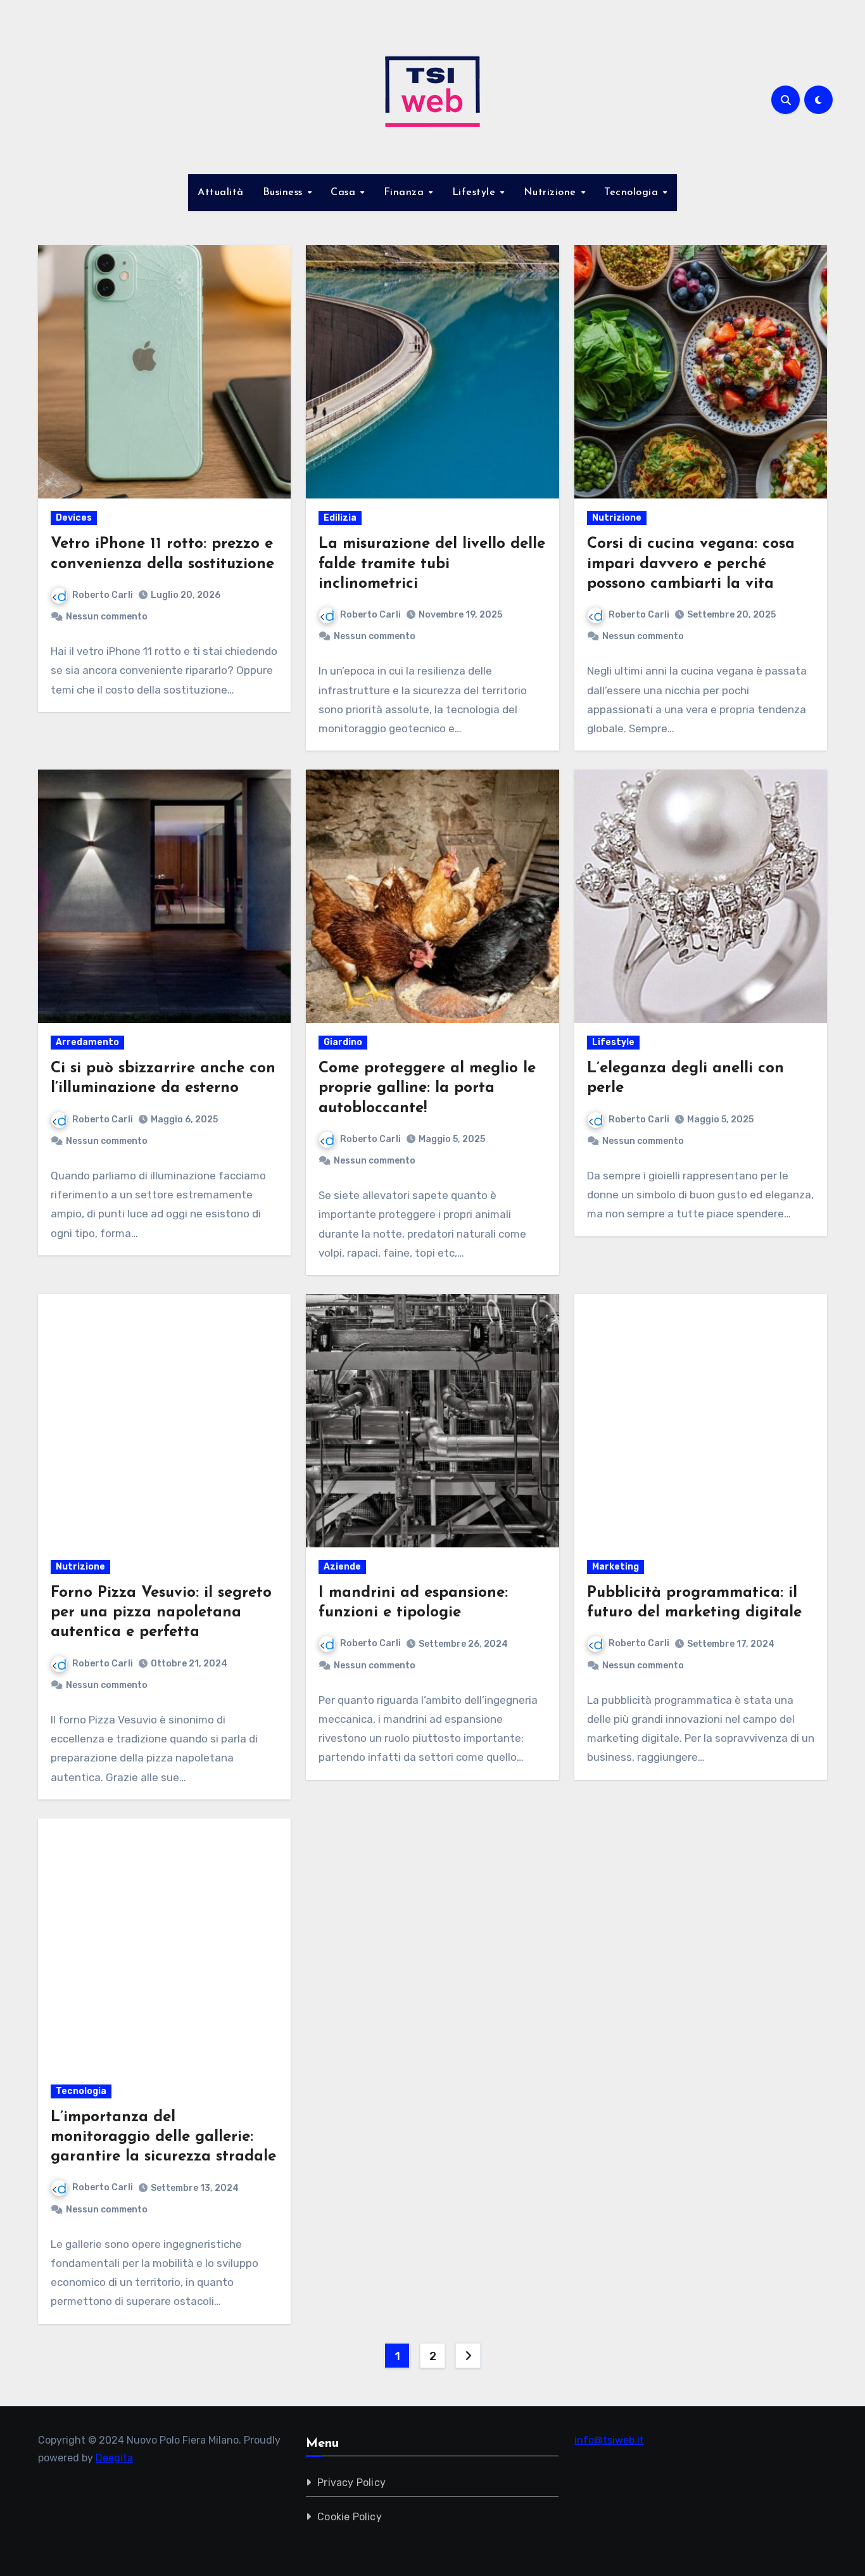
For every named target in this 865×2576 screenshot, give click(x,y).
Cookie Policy (350, 2517)
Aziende (342, 1567)
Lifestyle (476, 193)
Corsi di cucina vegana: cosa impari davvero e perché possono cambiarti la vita (691, 564)
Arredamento (87, 1042)
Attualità (221, 193)
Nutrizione (552, 193)
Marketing (616, 1567)
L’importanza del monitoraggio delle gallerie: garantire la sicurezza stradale (163, 2137)
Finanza (406, 193)
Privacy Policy (352, 2483)
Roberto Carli (103, 595)
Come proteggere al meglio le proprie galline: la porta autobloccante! (427, 1088)
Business (285, 193)
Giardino (343, 1042)
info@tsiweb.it (609, 2440)
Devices (74, 518)
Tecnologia (633, 193)
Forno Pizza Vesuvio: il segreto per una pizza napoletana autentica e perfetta (161, 1613)
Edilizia (340, 518)
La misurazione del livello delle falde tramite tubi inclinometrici (432, 564)
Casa (345, 193)
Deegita (114, 2458)
